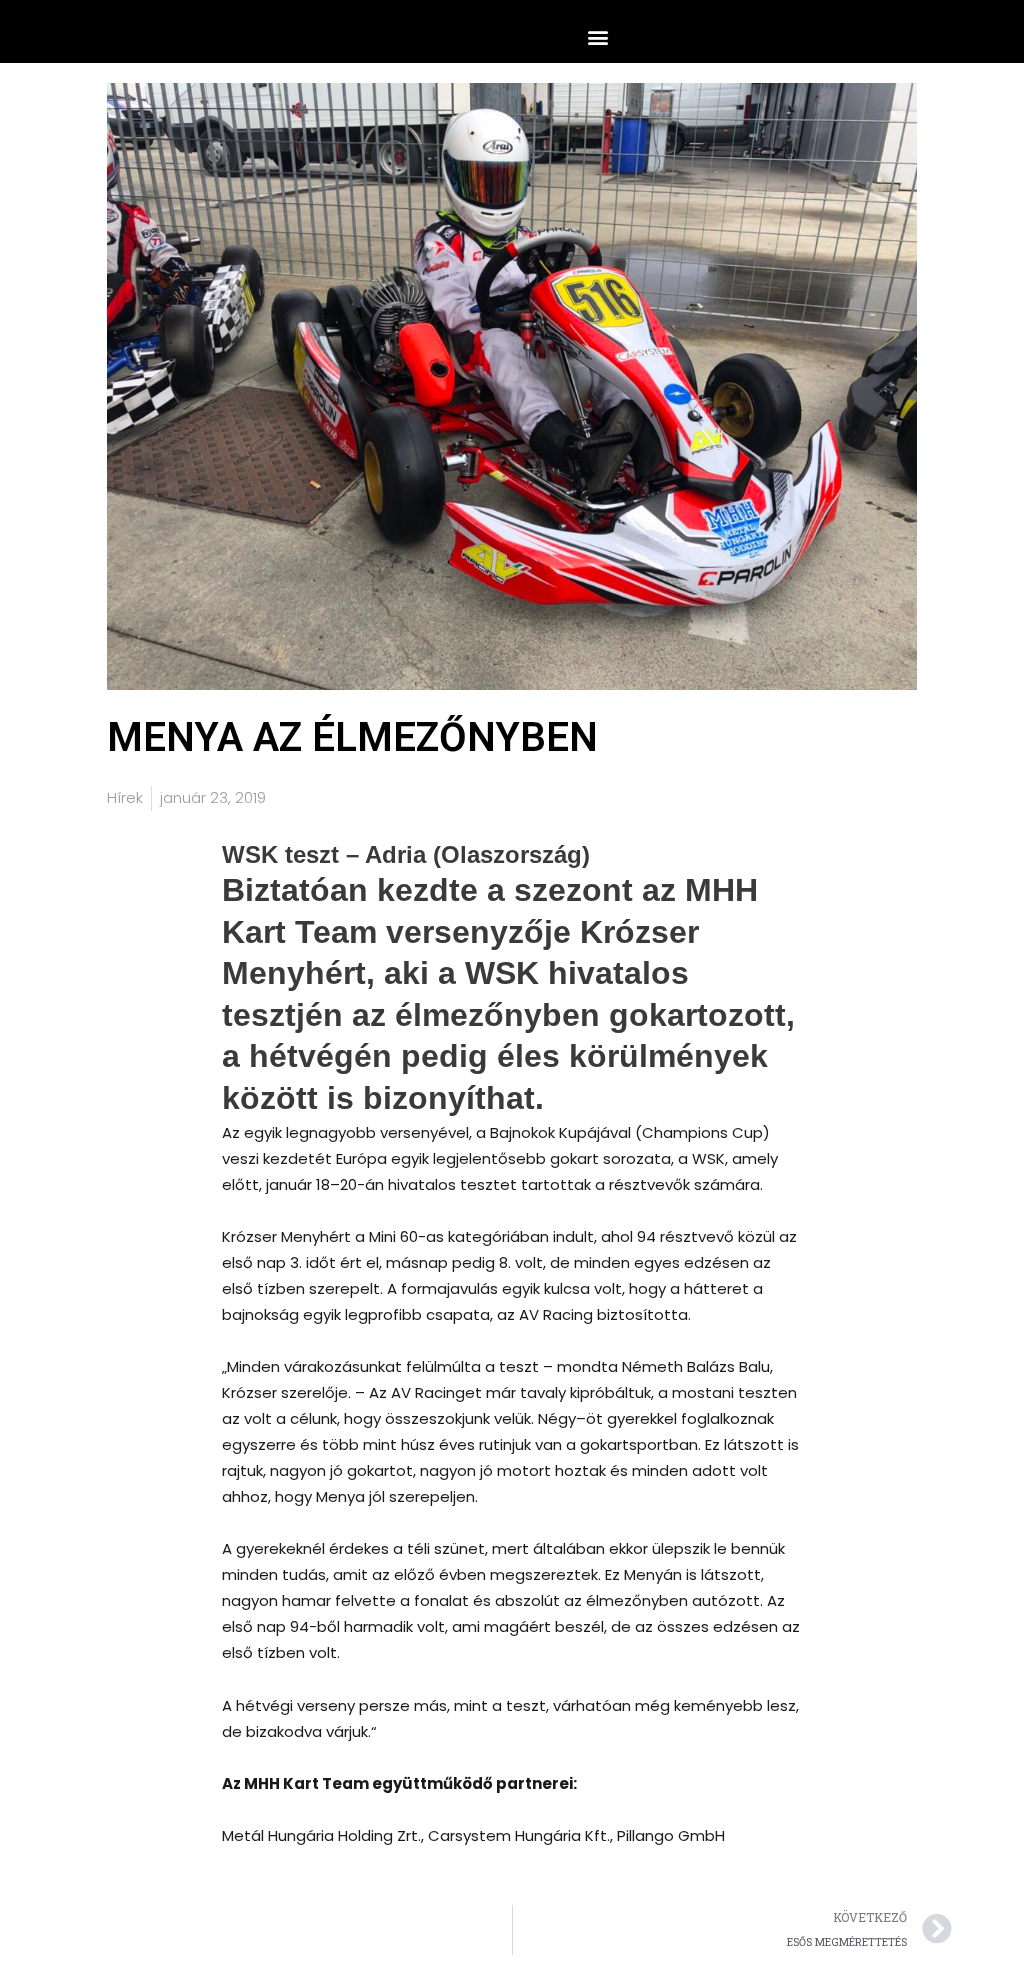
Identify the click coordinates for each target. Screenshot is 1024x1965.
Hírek (125, 797)
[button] (597, 36)
